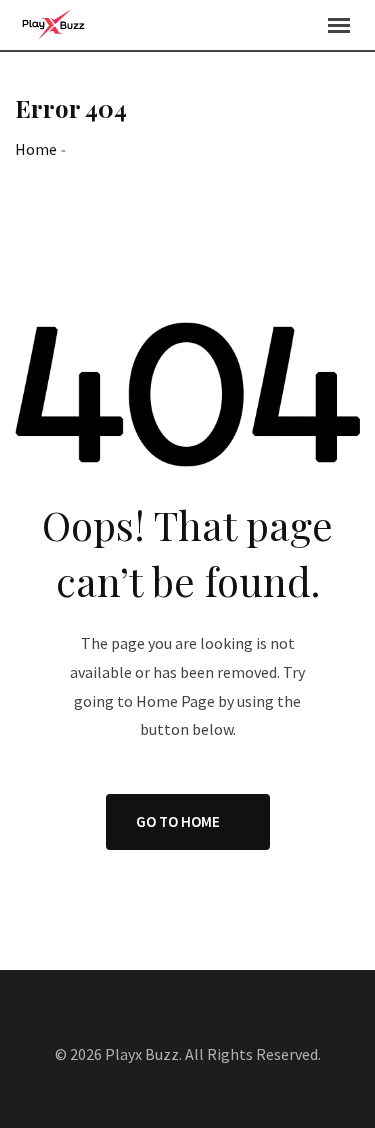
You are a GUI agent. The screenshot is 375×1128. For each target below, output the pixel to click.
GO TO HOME (178, 821)
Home (36, 149)
